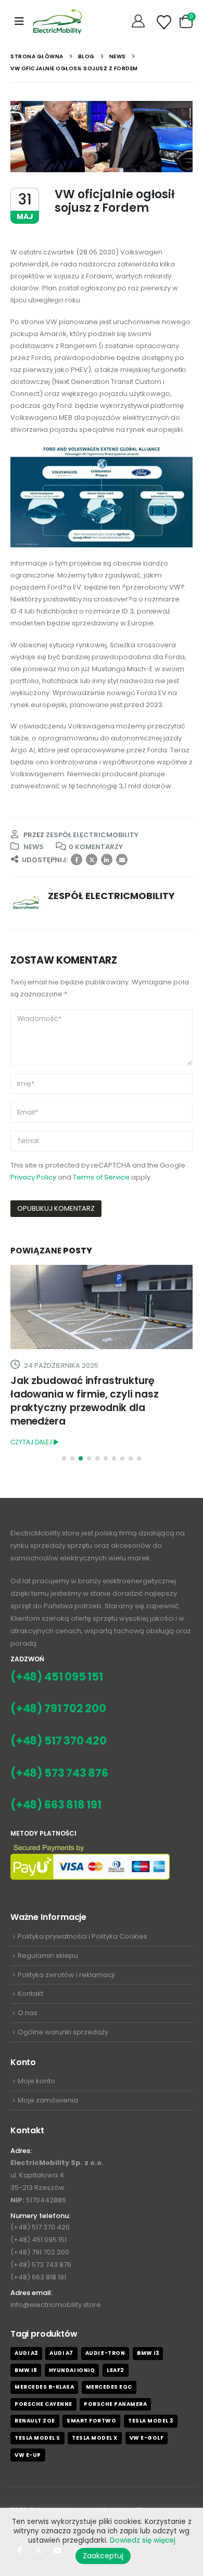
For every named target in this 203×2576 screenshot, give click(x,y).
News (34, 847)
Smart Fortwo (91, 2421)
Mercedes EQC (109, 2387)
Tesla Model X (95, 2438)
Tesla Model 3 (151, 2421)
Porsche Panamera (115, 2404)
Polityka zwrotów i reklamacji (66, 1975)
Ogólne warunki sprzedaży (63, 2032)
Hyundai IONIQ (72, 2370)
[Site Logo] (58, 21)
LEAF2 (116, 2370)
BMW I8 (26, 2370)
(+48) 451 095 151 (57, 1677)
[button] (19, 21)
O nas (28, 2013)
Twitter (92, 860)
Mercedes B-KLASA (44, 2387)
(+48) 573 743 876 (59, 1773)
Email (122, 860)
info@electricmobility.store (56, 2305)
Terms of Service (101, 1177)
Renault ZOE (35, 2421)
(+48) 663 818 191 (56, 1805)
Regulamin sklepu (48, 1956)
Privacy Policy (33, 1177)
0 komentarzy (96, 847)
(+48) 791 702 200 (58, 1708)
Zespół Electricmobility (92, 835)
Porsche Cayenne (43, 2404)
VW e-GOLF (147, 2438)
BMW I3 (148, 2353)
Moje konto (36, 2081)
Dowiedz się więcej (143, 2540)
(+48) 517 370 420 (59, 1741)
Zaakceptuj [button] (103, 2556)
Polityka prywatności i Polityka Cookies (83, 1936)
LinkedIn (107, 860)
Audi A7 (61, 2353)
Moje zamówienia (48, 2100)
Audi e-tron (105, 2353)
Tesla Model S (37, 2438)
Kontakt (30, 1994)
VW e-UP (28, 2455)
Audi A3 (26, 2353)
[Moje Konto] (139, 21)
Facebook (77, 860)
